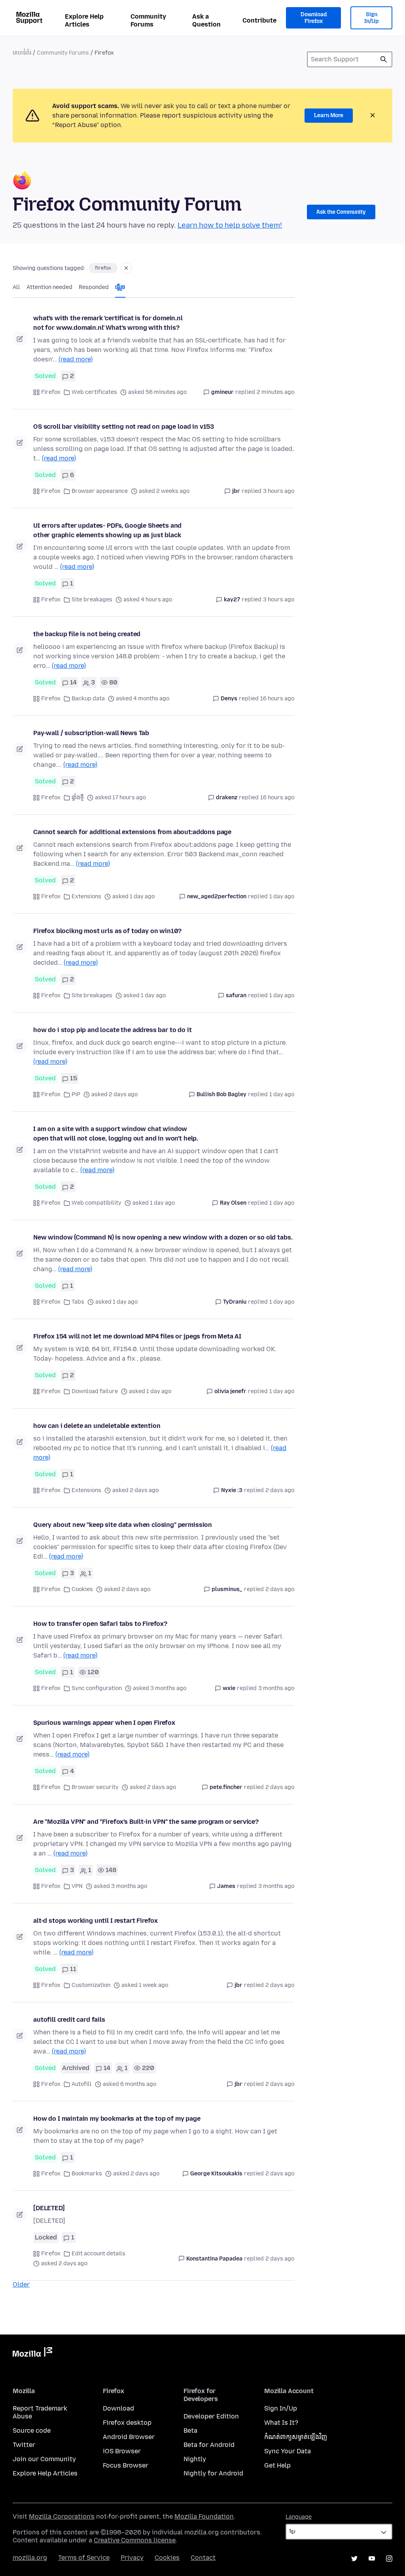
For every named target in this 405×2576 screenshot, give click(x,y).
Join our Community (44, 2459)
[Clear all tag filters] (126, 268)
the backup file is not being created (87, 634)
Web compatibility (97, 1203)
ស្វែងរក (384, 59)
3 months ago (276, 1688)
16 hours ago (277, 699)
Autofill (82, 2084)
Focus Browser (126, 2465)
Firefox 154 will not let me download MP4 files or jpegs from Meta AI (137, 1336)
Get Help (277, 2465)
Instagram (389, 2559)
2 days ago (280, 1490)
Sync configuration (97, 1688)
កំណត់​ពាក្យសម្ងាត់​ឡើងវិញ (296, 2437)
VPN (77, 1886)
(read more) (76, 359)
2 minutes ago (275, 392)
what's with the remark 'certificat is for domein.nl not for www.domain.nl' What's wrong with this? (108, 323)
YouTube (372, 2559)
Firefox (51, 392)
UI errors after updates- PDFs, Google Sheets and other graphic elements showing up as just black (107, 530)
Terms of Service (84, 2558)
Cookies (82, 1589)
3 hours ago (279, 491)
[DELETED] (49, 2208)
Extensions (86, 896)
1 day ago (282, 896)
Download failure (95, 1391)
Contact (203, 2558)
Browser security (95, 1787)
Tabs (78, 1302)
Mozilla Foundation (204, 2516)
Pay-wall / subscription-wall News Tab (91, 733)
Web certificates (94, 392)
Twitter (24, 2445)
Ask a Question (206, 20)
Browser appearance (100, 491)
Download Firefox (314, 18)
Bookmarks (87, 2174)
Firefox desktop (127, 2423)
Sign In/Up (372, 18)
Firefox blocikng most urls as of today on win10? (107, 931)
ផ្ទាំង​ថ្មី (78, 798)
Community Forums (148, 20)
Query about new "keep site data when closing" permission (123, 1525)
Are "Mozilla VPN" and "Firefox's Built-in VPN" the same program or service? (146, 1822)
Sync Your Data (288, 2451)
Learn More (329, 115)
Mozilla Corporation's (62, 2516)
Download (118, 2408)
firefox (103, 268)
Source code (32, 2431)
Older (21, 2284)
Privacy (132, 2558)
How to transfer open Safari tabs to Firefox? (100, 1624)
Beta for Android (209, 2445)
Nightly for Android (213, 2473)
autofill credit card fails (69, 2020)
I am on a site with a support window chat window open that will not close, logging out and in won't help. (116, 1134)
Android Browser (129, 2437)
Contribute (259, 20)
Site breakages (92, 600)
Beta (190, 2431)
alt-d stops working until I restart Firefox (96, 1921)
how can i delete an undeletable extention (97, 1426)
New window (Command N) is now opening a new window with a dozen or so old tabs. (163, 1237)
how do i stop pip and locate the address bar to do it (113, 1030)
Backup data (88, 699)
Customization (91, 1985)
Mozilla (32, 2354)
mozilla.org (30, 2558)
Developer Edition (211, 2416)
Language (299, 2517)
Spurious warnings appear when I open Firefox (104, 1723)
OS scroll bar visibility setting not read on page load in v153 (124, 427)
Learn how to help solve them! (230, 225)
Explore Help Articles (84, 20)
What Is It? (281, 2423)
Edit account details (98, 2254)
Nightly (195, 2459)
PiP (76, 1094)
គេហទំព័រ (22, 53)
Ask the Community (341, 212)
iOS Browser (122, 2451)
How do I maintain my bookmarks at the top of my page (117, 2119)
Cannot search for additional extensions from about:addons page (132, 832)
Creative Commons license (135, 2540)
